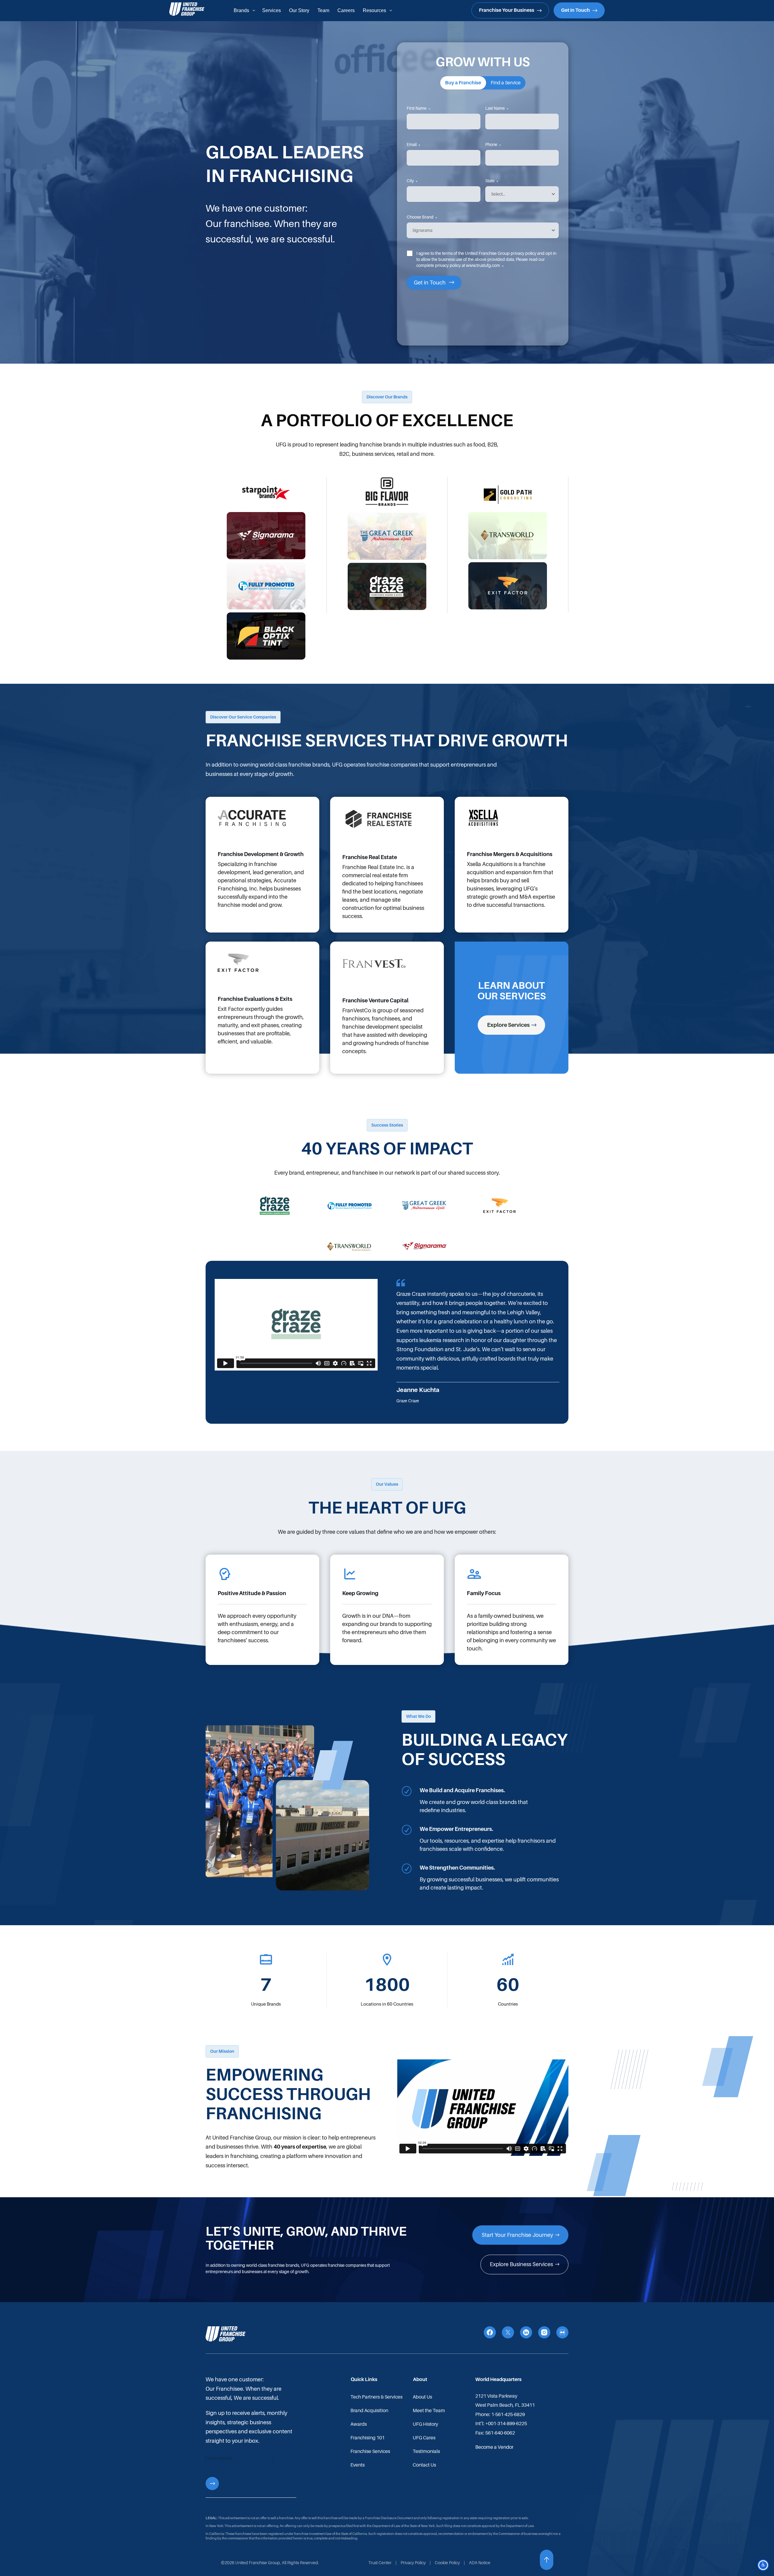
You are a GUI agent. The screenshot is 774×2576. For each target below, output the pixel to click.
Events (358, 2465)
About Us (422, 2397)
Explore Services (508, 1025)
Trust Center (380, 2563)
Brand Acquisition (369, 2411)
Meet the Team (429, 2411)
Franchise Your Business (507, 10)
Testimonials (426, 2451)
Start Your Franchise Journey (517, 2235)
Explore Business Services (521, 2264)
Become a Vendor (494, 2447)
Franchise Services (370, 2451)
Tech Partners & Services (376, 2397)
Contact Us (424, 2465)
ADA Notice (480, 2563)
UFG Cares (424, 2438)
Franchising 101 (367, 2438)
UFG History (425, 2424)
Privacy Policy (413, 2563)
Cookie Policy (447, 2563)
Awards (359, 2424)
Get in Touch (576, 10)
